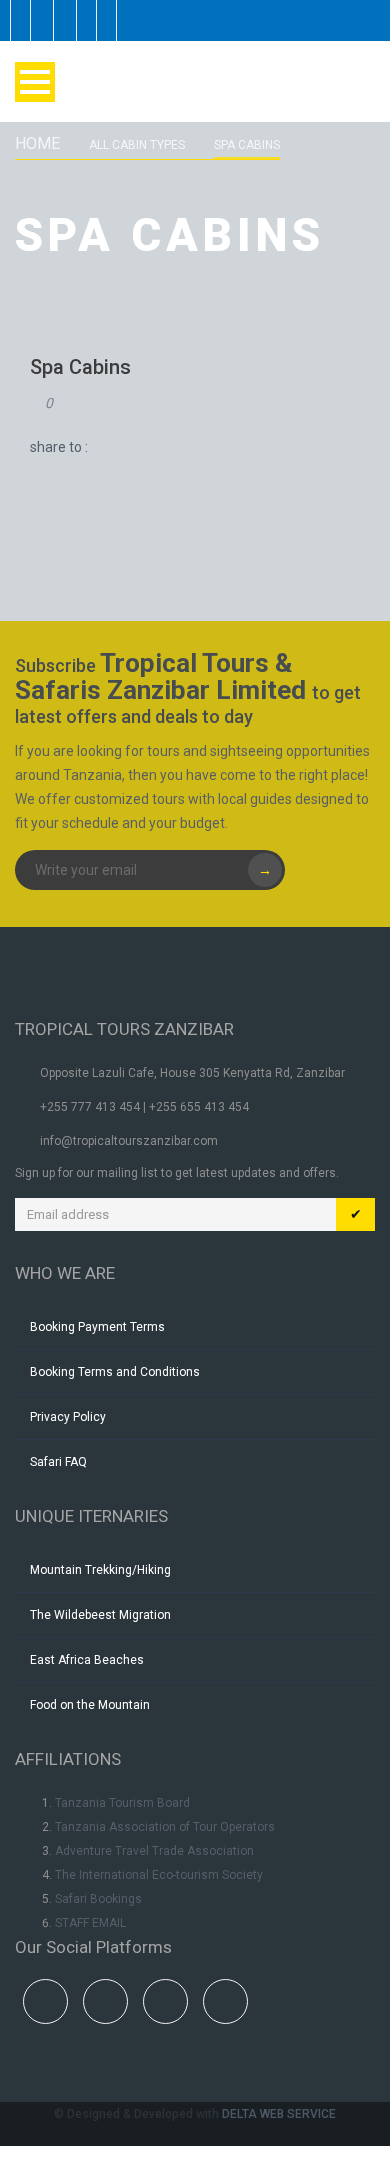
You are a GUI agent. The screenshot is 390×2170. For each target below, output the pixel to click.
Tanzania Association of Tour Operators (165, 1827)
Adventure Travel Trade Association (154, 1851)
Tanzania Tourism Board (122, 1803)
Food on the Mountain (90, 1705)
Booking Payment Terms (97, 1327)
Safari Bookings (98, 1899)
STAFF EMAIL (90, 1923)
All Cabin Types (137, 145)
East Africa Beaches (87, 1660)
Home (37, 143)
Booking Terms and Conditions (115, 1372)
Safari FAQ (58, 1462)
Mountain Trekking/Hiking (100, 1570)
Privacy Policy (68, 1417)
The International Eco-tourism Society (159, 1875)
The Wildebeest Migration (100, 1615)
